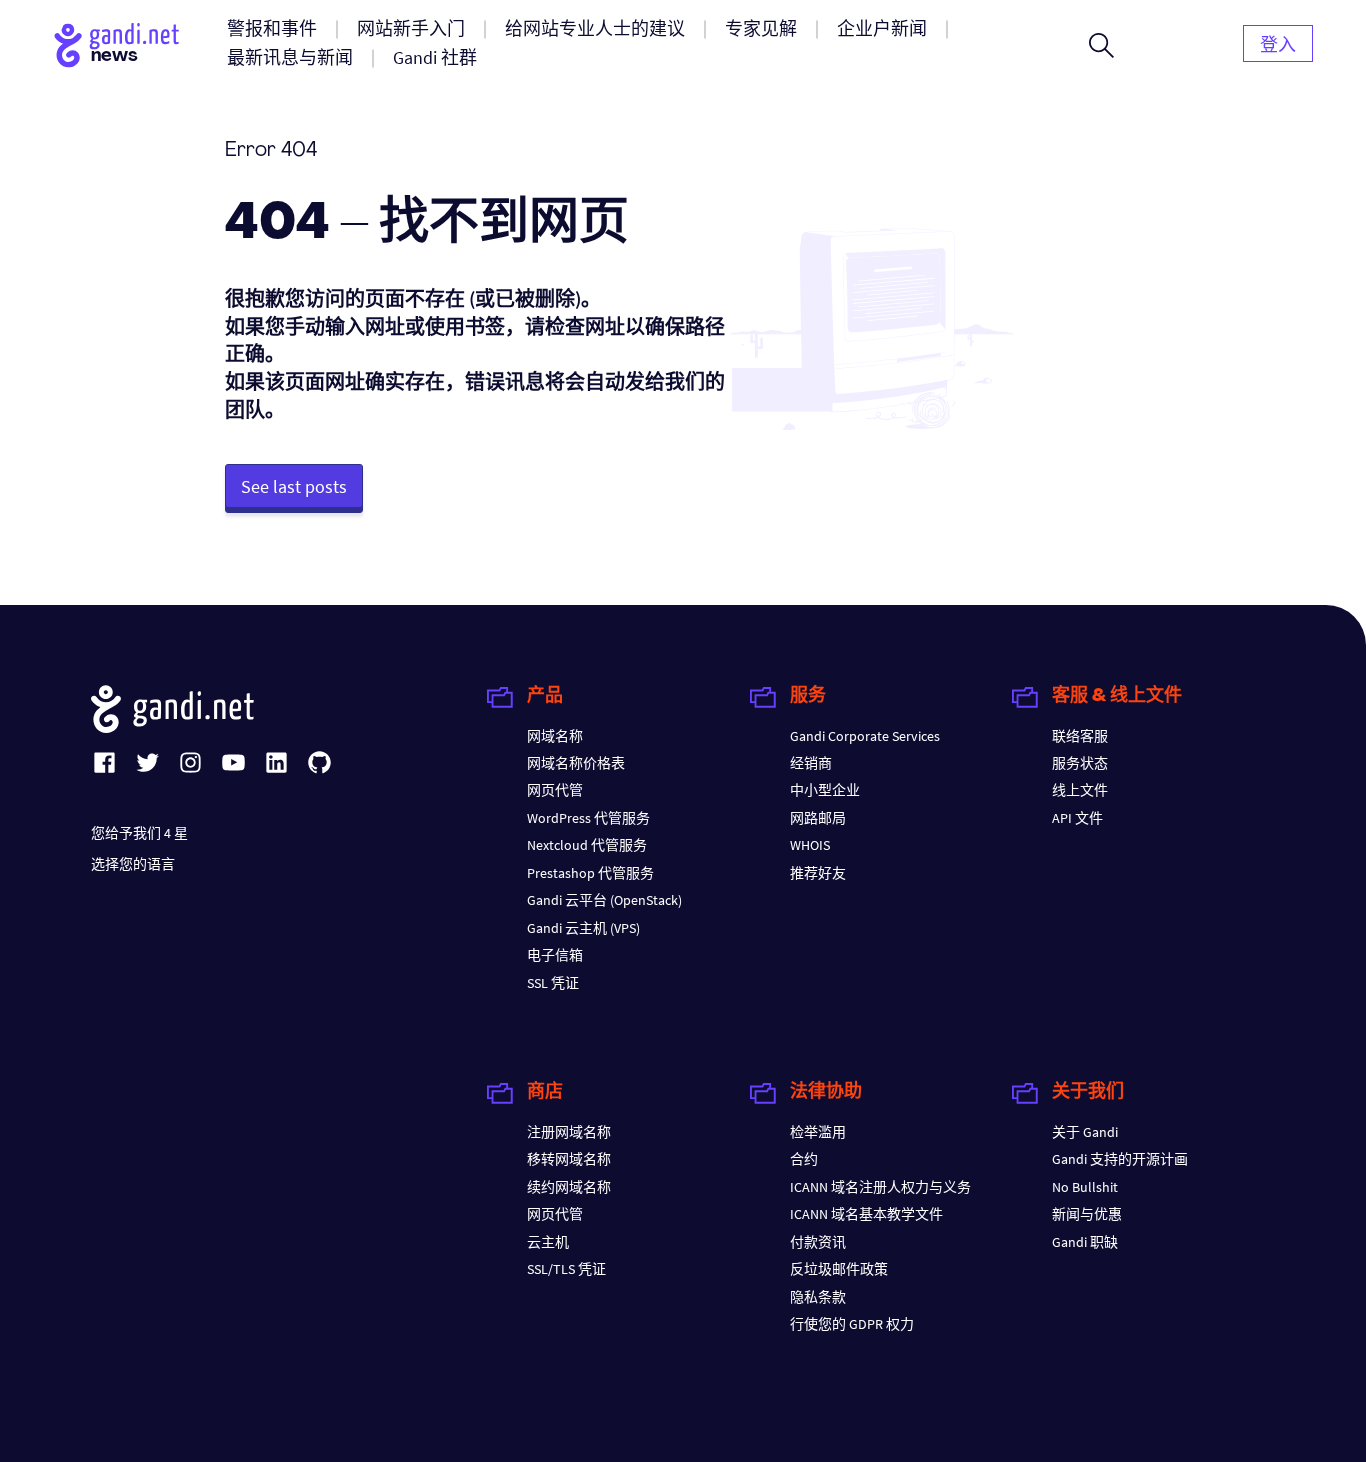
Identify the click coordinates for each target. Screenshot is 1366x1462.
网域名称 (555, 736)
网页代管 (555, 790)
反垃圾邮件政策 (839, 1269)
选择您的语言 (133, 864)
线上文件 (1080, 790)
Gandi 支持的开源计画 (1120, 1159)
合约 (804, 1159)
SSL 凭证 (553, 983)
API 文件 (1077, 818)
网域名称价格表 (576, 763)
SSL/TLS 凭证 (566, 1269)
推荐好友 (818, 873)
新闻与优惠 (1087, 1214)
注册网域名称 (569, 1132)
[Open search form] (1101, 45)
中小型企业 (825, 790)
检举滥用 (818, 1132)
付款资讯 (818, 1242)
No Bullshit (1085, 1187)
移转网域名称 (569, 1159)
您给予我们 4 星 (139, 833)
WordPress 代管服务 (588, 818)
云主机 (548, 1242)
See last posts (294, 486)
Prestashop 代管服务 (590, 873)
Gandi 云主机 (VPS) (583, 928)
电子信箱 (555, 955)
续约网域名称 (569, 1187)
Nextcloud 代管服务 (587, 845)
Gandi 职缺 (1085, 1242)
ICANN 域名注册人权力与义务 (880, 1187)
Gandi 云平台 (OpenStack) (604, 900)
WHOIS (810, 845)
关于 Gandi (1085, 1132)
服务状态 (1080, 763)
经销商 (811, 763)
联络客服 (1080, 736)
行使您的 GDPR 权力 (852, 1324)
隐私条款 (818, 1297)
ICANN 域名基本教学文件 (866, 1214)
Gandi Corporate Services (865, 736)
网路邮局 (818, 818)
